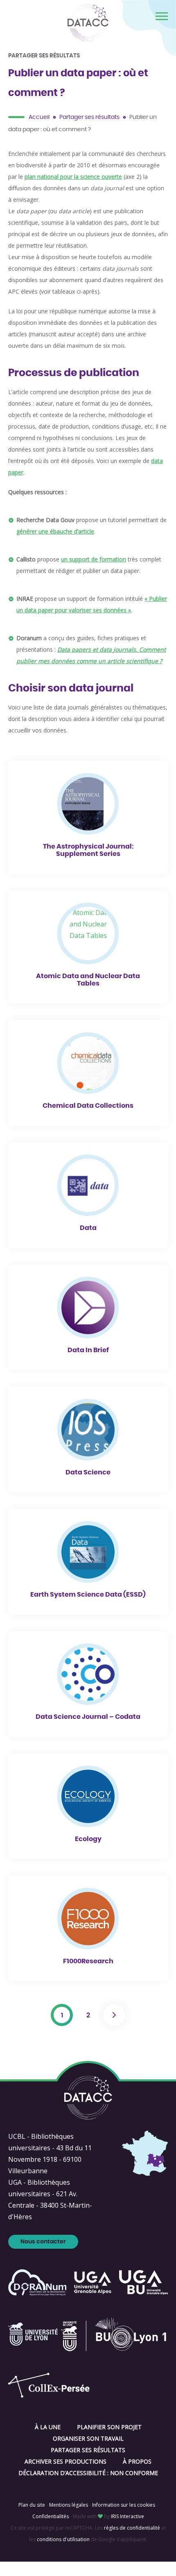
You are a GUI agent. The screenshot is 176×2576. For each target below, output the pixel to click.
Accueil (39, 117)
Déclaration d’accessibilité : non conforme (88, 2473)
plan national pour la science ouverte (73, 177)
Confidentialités (51, 2516)
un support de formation (94, 559)
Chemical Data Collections (88, 1106)
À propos (137, 2461)
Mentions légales (69, 2505)
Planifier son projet (109, 2427)
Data (88, 1228)
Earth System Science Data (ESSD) (88, 1595)
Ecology (88, 1839)
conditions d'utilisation (63, 2539)
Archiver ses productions (65, 2461)
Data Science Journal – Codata (88, 1717)
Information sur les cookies (124, 2505)
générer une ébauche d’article (55, 531)
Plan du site (32, 2505)
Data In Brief (88, 1350)
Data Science (88, 1472)
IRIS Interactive (127, 2516)
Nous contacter (43, 2242)
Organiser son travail (88, 2438)
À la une (48, 2427)
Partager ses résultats (89, 117)
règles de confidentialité (132, 2528)
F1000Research (88, 1961)
